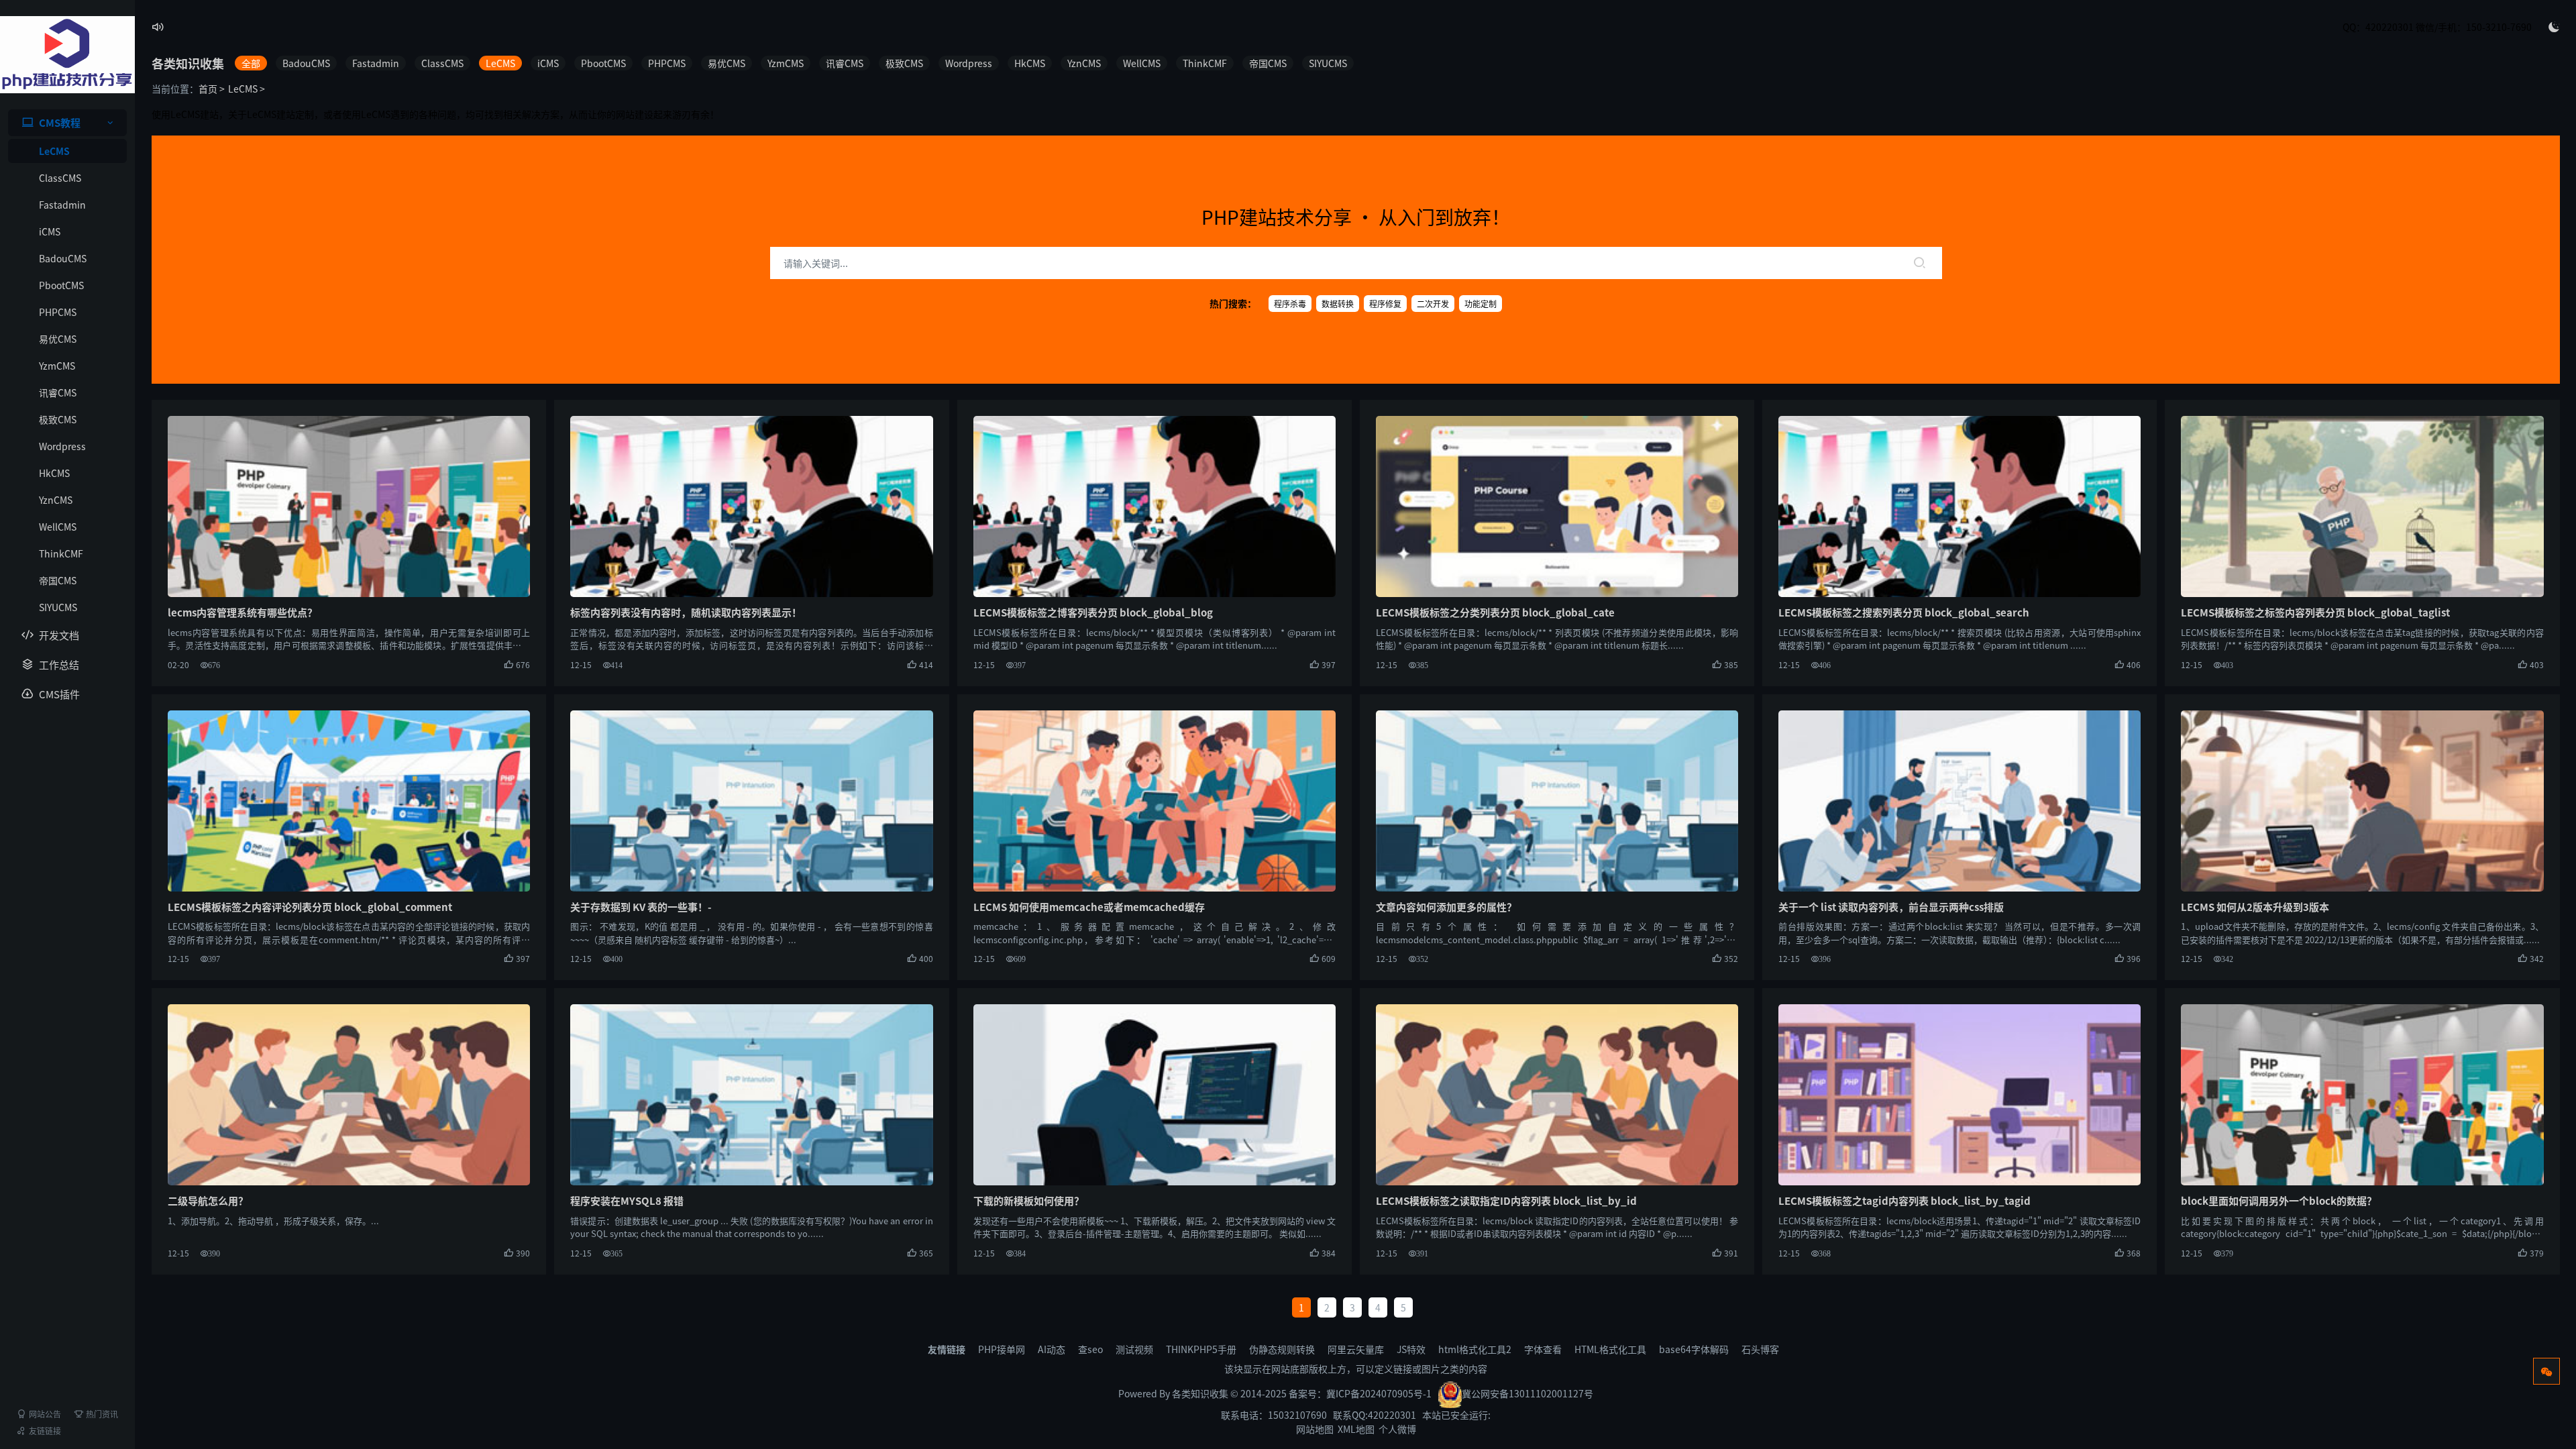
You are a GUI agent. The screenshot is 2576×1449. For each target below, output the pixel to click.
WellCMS (58, 527)
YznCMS (56, 500)
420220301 (1392, 1415)
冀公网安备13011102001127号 (1527, 1393)
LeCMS (54, 151)
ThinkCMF (61, 553)
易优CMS (58, 339)
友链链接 (45, 1431)
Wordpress (62, 446)
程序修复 (1385, 304)
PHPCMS (58, 312)
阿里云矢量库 (1356, 1349)
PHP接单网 (1002, 1349)
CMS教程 (60, 122)
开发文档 (59, 635)
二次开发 (1433, 304)
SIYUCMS (58, 607)
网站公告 (45, 1414)
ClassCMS (60, 178)
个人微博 (1397, 1429)
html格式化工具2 (1475, 1349)
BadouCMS (63, 258)
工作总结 (59, 664)
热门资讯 (102, 1414)
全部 (251, 63)
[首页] (67, 55)
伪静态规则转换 (1282, 1349)
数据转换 (1338, 304)
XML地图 (1356, 1429)
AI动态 (1052, 1349)
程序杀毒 (1290, 304)
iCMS (50, 231)
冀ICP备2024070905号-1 (1379, 1393)
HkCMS (54, 473)
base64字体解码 (1694, 1349)
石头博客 (1760, 1349)
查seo (1090, 1349)
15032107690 (1297, 1415)
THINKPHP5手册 (1201, 1349)
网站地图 (1315, 1429)
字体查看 (1543, 1349)
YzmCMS (57, 366)
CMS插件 (59, 694)
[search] (1919, 263)
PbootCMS (61, 285)
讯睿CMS (58, 392)
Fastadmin (62, 205)
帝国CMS (58, 580)
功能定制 (1481, 304)
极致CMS (58, 419)
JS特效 (1411, 1349)
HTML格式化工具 (1610, 1349)
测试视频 (1134, 1349)
